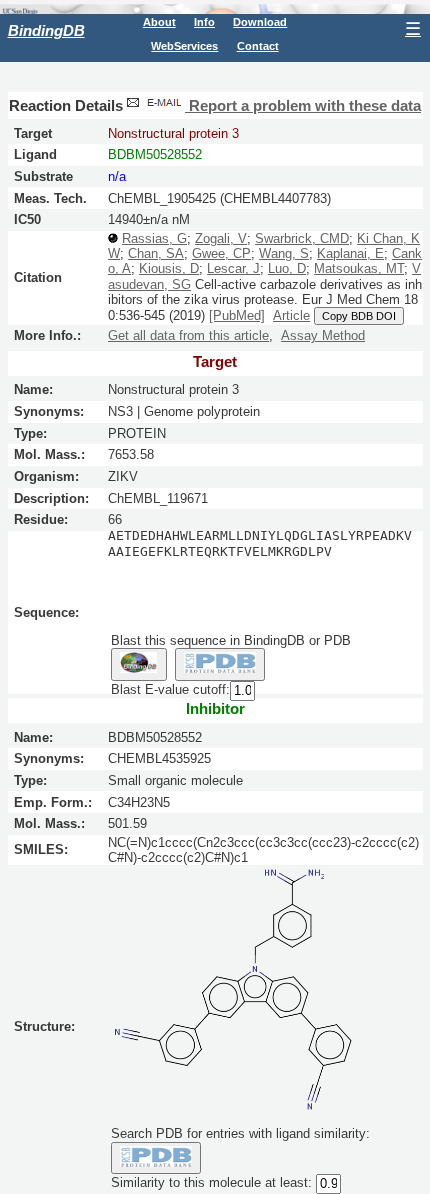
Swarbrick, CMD (302, 238)
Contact (258, 46)
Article (291, 315)
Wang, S (284, 253)
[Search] (156, 1158)
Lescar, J (233, 268)
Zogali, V (221, 238)
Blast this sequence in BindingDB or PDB (231, 640)
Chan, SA (156, 253)
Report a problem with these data (303, 106)
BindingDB (46, 30)
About (159, 22)
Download (260, 22)
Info (204, 22)
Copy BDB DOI (359, 316)
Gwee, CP (221, 253)
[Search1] (139, 664)
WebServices (184, 46)
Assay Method (323, 335)
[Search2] (220, 664)
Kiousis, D (169, 268)
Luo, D (287, 268)
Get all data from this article (188, 335)
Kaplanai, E (350, 253)
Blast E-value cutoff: (170, 689)
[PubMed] (237, 315)
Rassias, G (154, 238)
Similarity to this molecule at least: (211, 1182)
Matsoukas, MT (359, 268)
